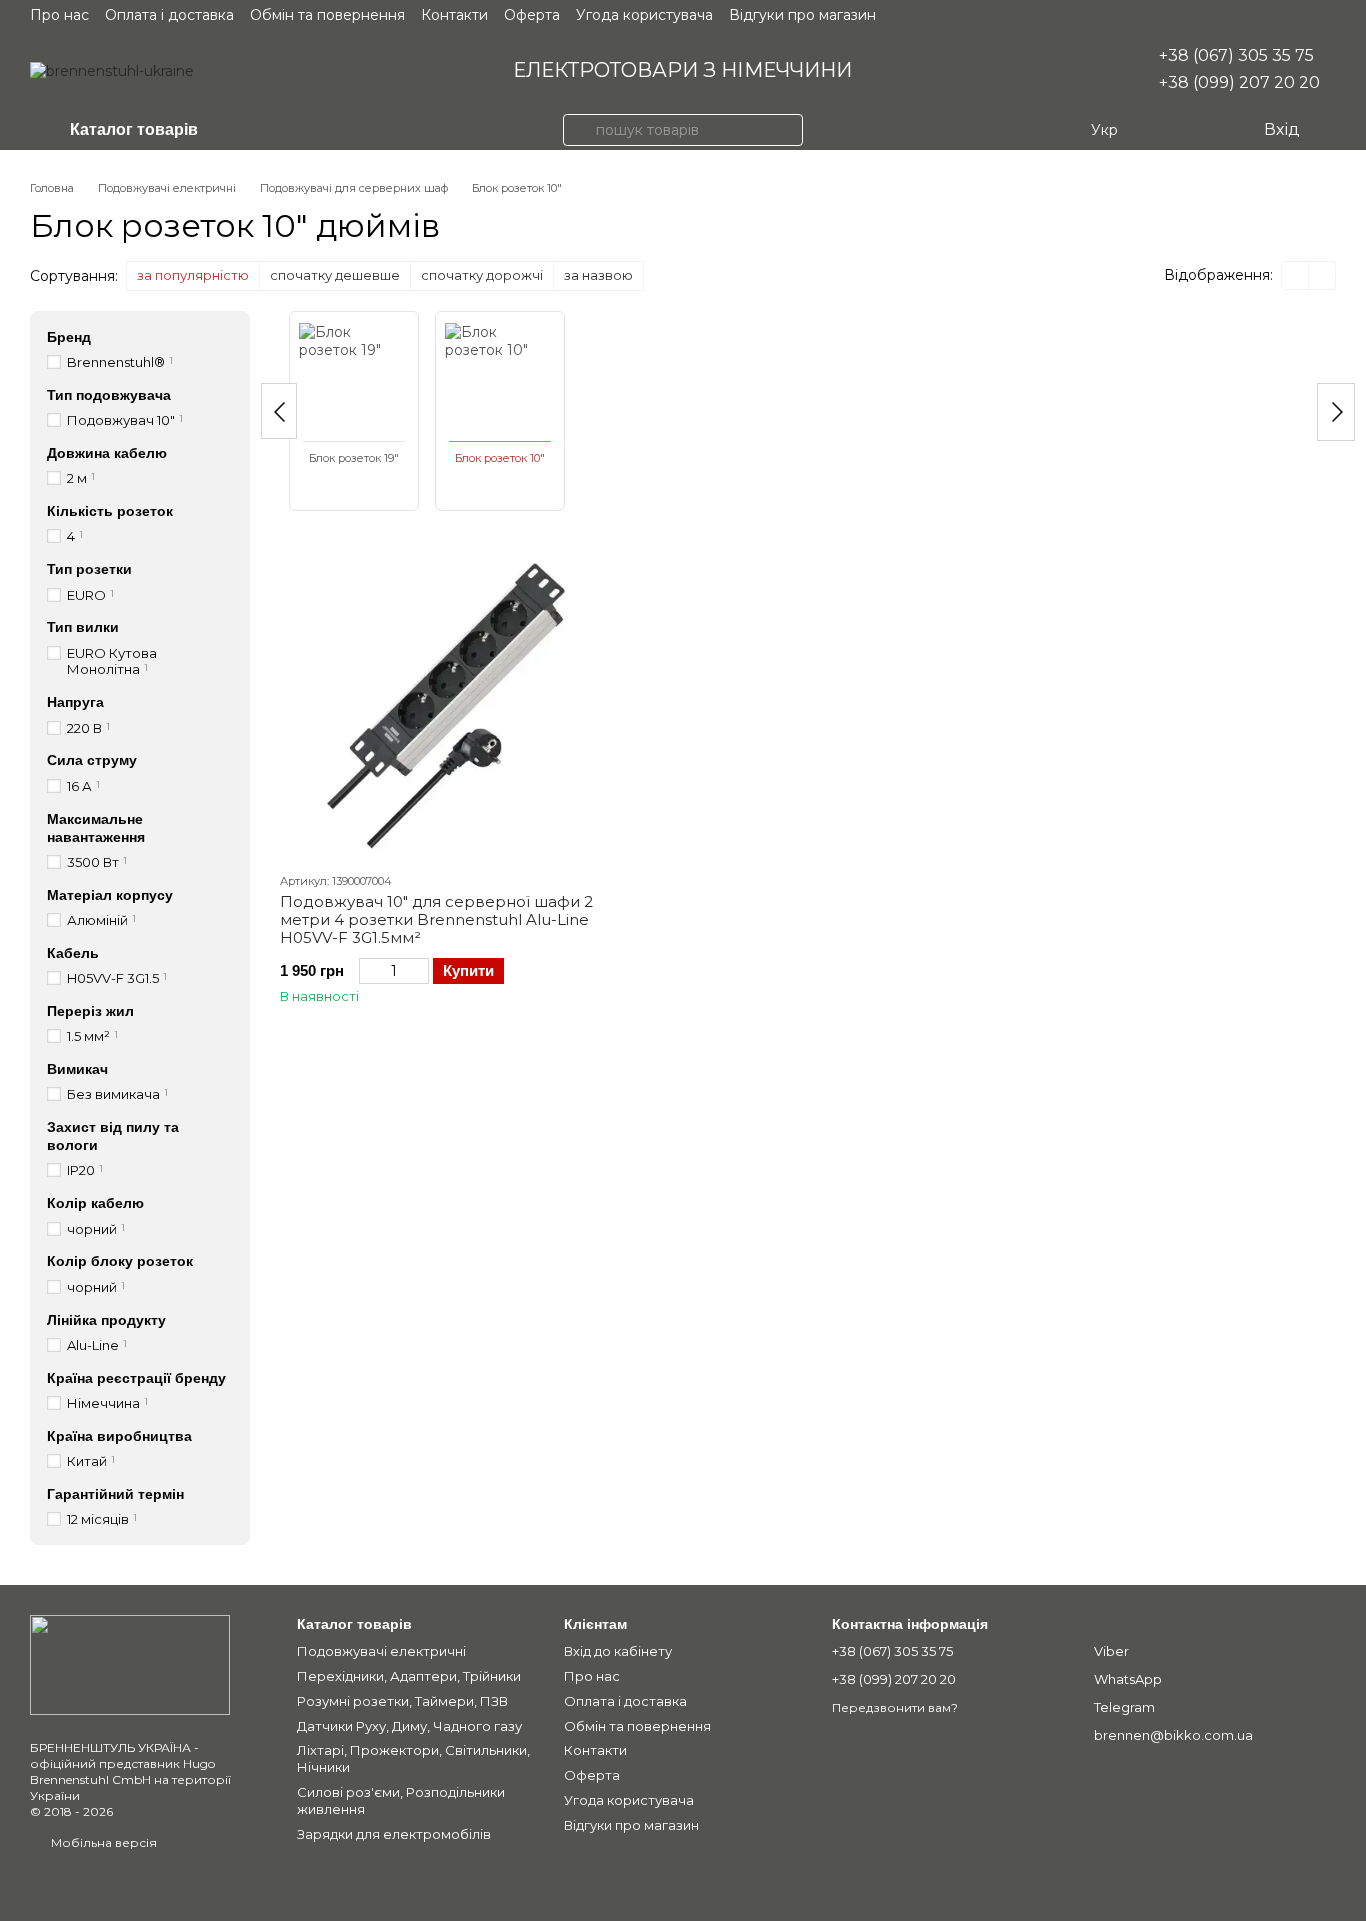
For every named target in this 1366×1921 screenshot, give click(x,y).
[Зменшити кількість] (368, 971)
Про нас (59, 15)
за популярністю (193, 275)
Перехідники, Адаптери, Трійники (409, 1676)
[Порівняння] (1166, 130)
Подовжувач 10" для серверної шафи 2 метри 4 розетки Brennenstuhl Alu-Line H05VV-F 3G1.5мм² (436, 919)
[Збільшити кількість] (419, 971)
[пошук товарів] (579, 130)
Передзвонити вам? (895, 1707)
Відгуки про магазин (802, 15)
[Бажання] (1206, 130)
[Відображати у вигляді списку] (1322, 275)
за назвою (598, 275)
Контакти (454, 15)
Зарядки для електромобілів (394, 1834)
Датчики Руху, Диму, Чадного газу (409, 1726)
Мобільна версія (102, 1842)
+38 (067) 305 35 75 (1236, 55)
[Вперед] (1336, 412)
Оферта (532, 15)
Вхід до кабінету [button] (618, 1651)
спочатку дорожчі (482, 275)
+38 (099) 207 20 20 (1239, 82)
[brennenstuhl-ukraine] (130, 1663)
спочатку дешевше (335, 275)
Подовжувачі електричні (381, 1651)
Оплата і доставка (169, 15)
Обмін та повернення (327, 15)
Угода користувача (644, 15)
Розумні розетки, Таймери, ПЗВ (402, 1701)
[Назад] (279, 411)
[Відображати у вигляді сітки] (1295, 275)
